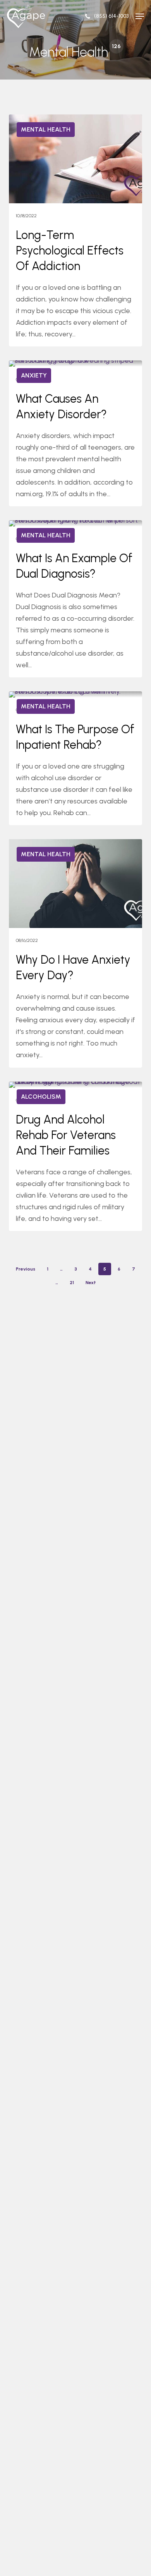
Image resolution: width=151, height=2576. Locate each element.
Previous (26, 1269)
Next (91, 1283)
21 (72, 1283)
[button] (140, 16)
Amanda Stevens (42, 123)
